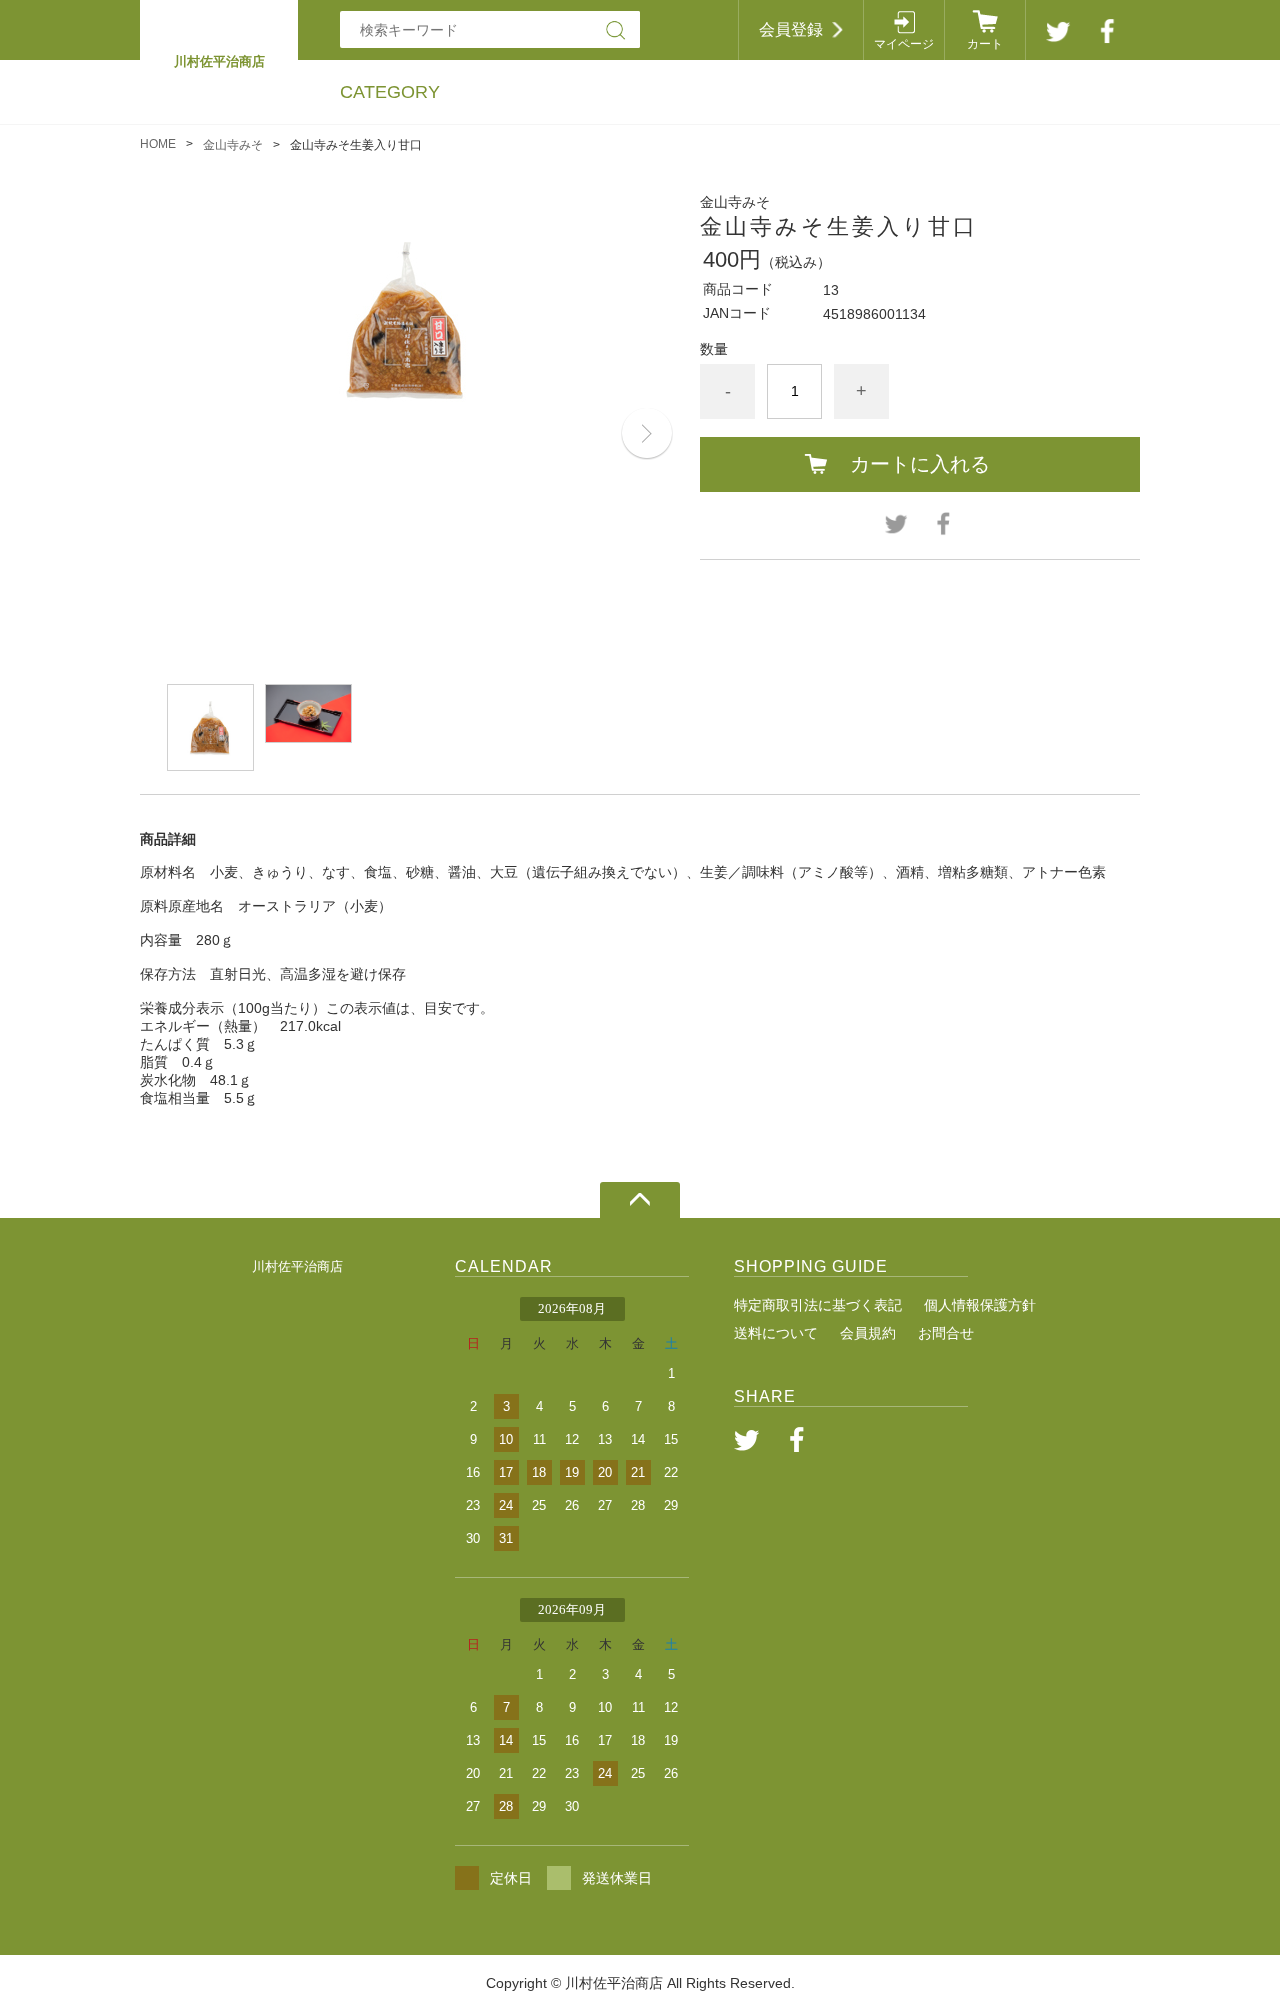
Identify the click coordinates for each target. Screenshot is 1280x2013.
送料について (776, 1333)
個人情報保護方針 (980, 1305)
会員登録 (791, 29)
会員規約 (868, 1333)
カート (985, 44)
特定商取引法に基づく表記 (818, 1305)
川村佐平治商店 (297, 1266)
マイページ (904, 44)
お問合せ (946, 1333)
